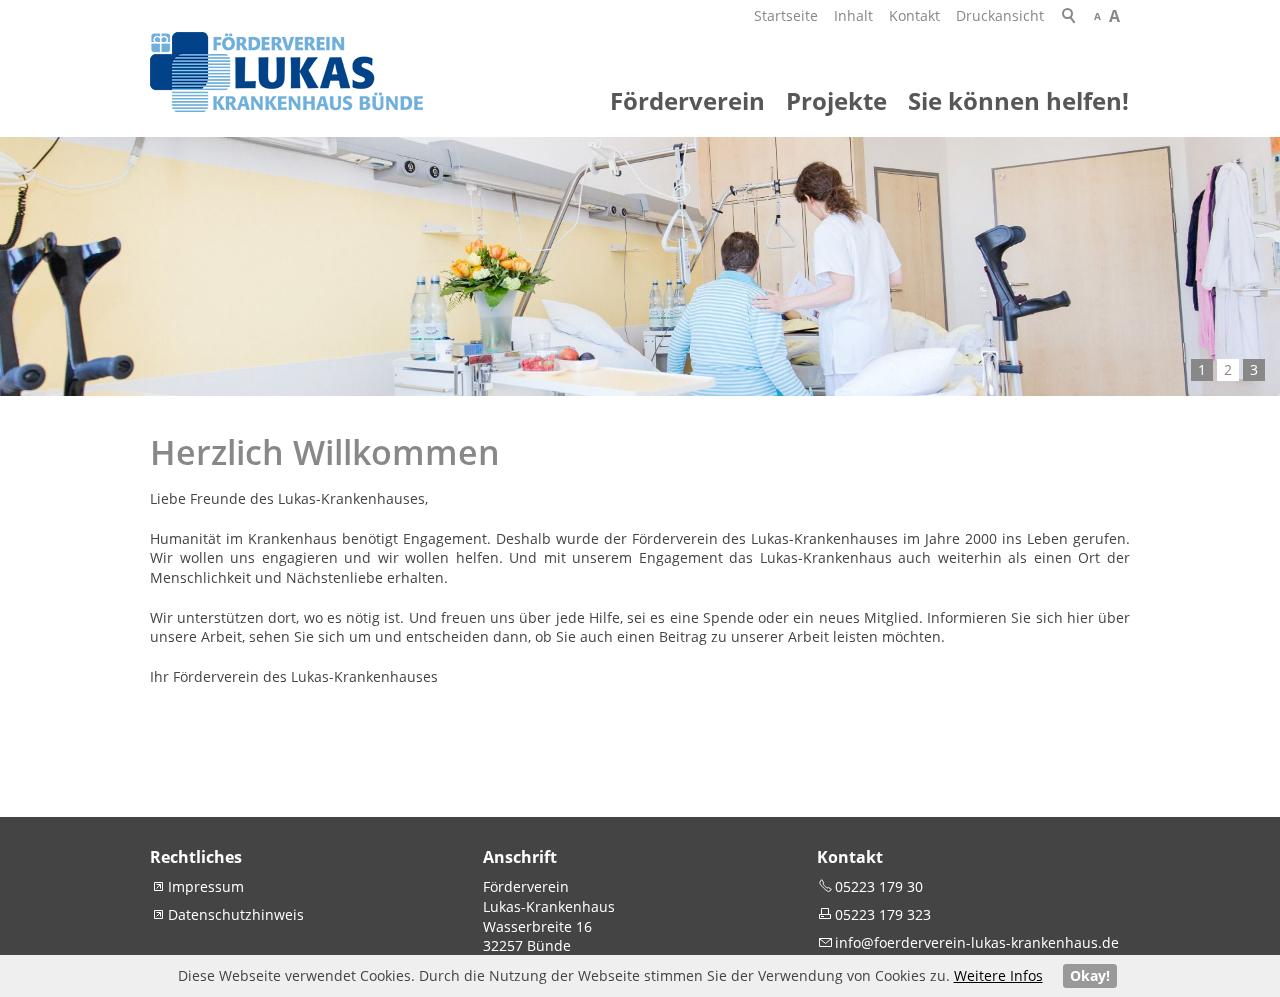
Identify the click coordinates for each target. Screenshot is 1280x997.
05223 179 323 (883, 914)
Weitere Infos (998, 975)
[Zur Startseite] (286, 72)
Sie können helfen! (1018, 100)
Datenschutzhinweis (236, 914)
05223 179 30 (879, 886)
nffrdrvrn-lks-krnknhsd (975, 942)
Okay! (1090, 975)
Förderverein (687, 100)
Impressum (206, 886)
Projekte (836, 100)
